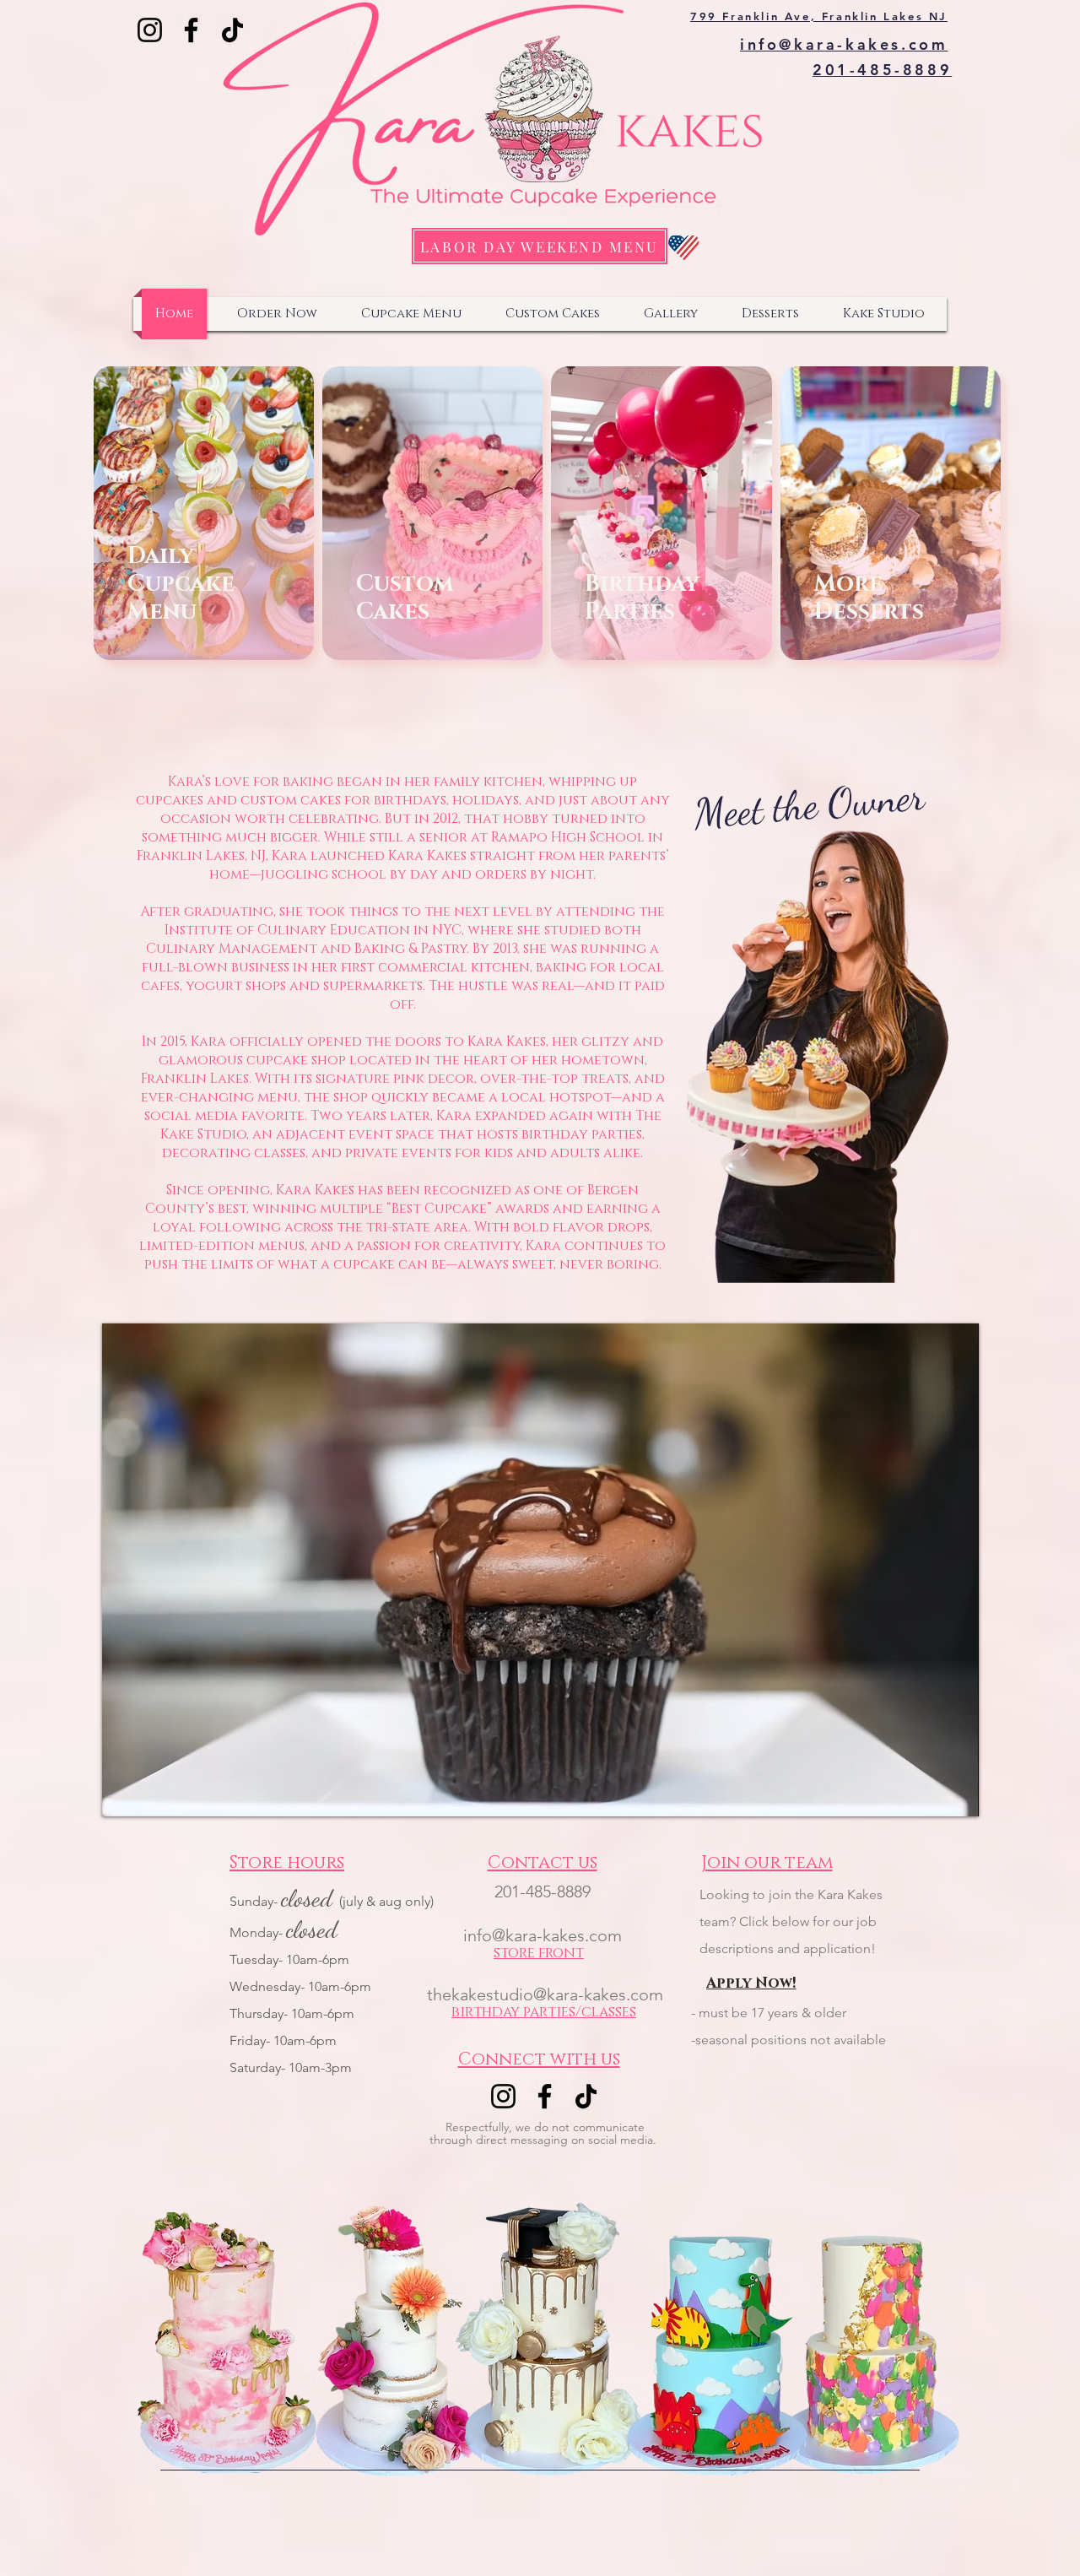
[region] (523, 618)
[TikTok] (232, 30)
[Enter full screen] (956, 1794)
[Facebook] (191, 30)
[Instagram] (150, 30)
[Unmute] (153, 1794)
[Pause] (124, 1794)
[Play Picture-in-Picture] (927, 1794)
